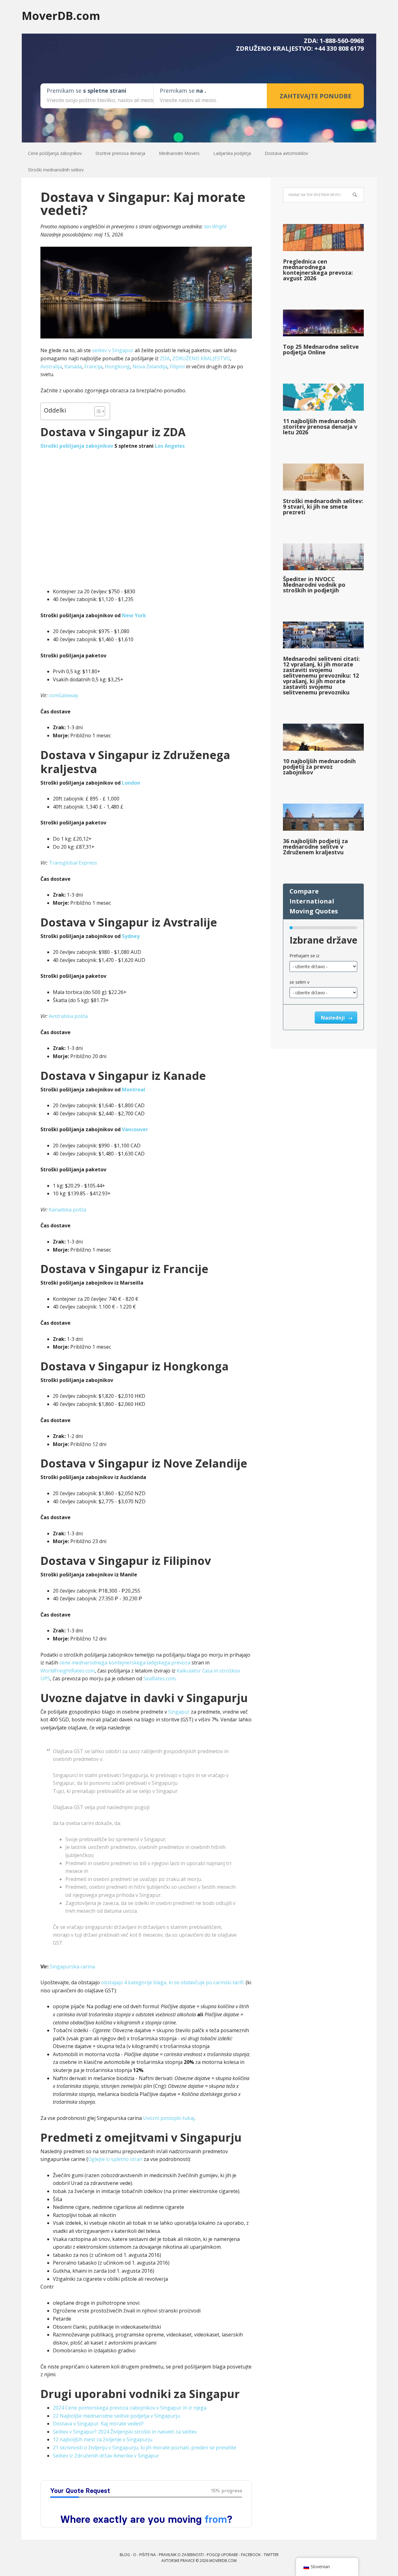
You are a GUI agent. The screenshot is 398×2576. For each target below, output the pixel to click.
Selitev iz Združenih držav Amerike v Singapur (106, 2456)
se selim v (299, 982)
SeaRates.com (159, 1678)
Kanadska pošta (67, 1210)
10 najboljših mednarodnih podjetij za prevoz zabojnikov (319, 767)
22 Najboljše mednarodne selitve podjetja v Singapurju (116, 2416)
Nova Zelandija (150, 366)
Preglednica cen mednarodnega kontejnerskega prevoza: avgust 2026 (318, 270)
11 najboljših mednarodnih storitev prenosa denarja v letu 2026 (320, 427)
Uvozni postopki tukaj (169, 2118)
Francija (93, 366)
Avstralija (51, 366)
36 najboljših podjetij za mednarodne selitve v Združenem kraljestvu (315, 847)
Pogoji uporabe (222, 2555)
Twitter (271, 2555)
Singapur (179, 1712)
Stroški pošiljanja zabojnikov (77, 446)
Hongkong (117, 366)
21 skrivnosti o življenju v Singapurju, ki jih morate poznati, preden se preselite (145, 2448)
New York (134, 615)
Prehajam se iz (304, 956)
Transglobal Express (73, 863)
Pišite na (148, 2555)
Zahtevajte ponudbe (315, 96)
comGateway (64, 695)
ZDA (165, 358)
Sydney (131, 936)
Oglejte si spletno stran (115, 2159)
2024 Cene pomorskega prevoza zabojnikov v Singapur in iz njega (130, 2408)
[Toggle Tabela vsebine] (97, 411)
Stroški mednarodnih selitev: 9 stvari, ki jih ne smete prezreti (323, 506)
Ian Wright (215, 226)
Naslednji (333, 1018)
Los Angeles (170, 446)
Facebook (251, 2555)
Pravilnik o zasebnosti (181, 2555)
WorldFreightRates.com (68, 1671)
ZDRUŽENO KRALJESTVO (201, 358)
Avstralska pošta (68, 1016)
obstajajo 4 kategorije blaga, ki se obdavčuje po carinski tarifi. (173, 1982)
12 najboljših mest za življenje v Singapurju (103, 2439)
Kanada (73, 366)
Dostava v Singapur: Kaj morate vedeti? (98, 2424)
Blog (125, 2555)
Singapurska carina (72, 1967)
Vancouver (135, 1129)
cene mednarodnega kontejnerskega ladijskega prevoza (125, 1663)
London (131, 783)
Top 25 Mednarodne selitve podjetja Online (321, 349)
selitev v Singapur (113, 350)
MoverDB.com (61, 15)
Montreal (134, 1090)
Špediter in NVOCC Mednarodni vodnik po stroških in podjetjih (314, 585)
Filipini (177, 366)
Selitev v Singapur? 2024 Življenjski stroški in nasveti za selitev (125, 2432)
